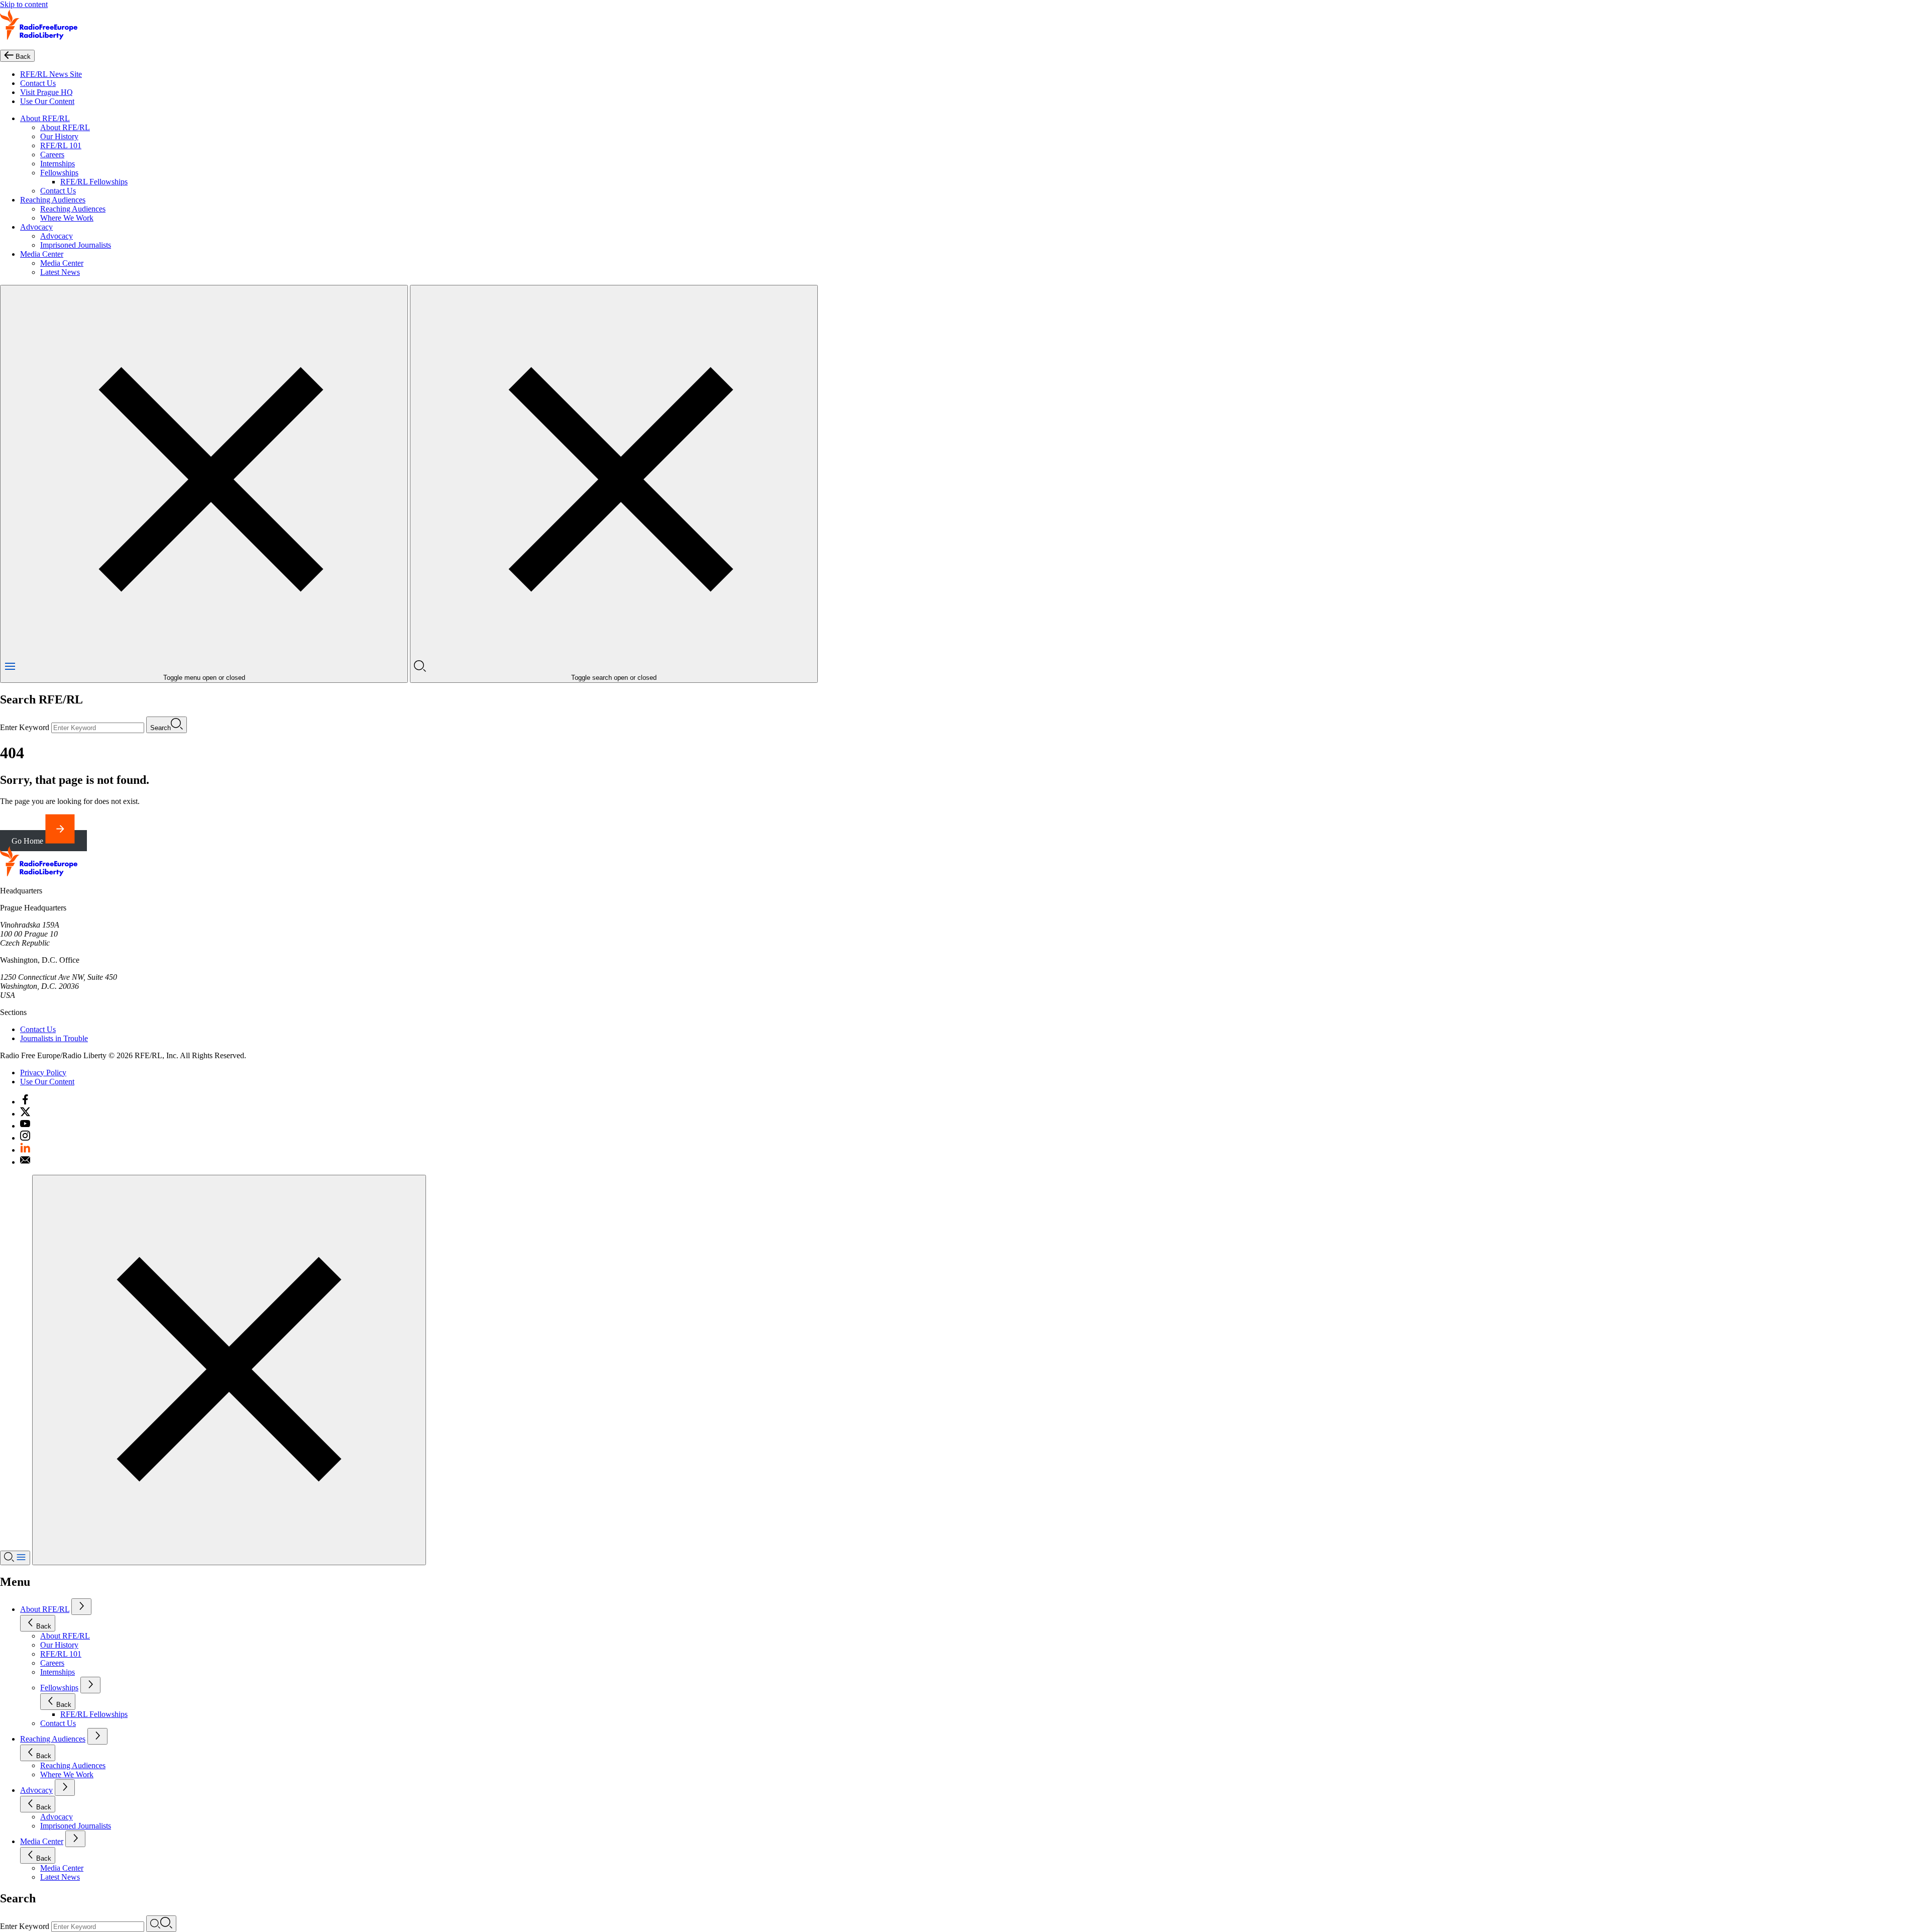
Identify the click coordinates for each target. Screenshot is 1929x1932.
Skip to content (24, 4)
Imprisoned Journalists (76, 245)
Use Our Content (47, 101)
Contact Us (38, 83)
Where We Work (67, 218)
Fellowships (59, 173)
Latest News (60, 272)
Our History (59, 136)
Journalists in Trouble (54, 1038)
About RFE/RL (45, 118)
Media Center (42, 254)
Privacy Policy (43, 1073)
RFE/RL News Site (51, 74)
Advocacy (36, 227)
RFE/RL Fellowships (94, 182)
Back (44, 1626)
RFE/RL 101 (61, 145)
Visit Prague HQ (46, 92)
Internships (58, 164)
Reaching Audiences (53, 200)
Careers (52, 155)
